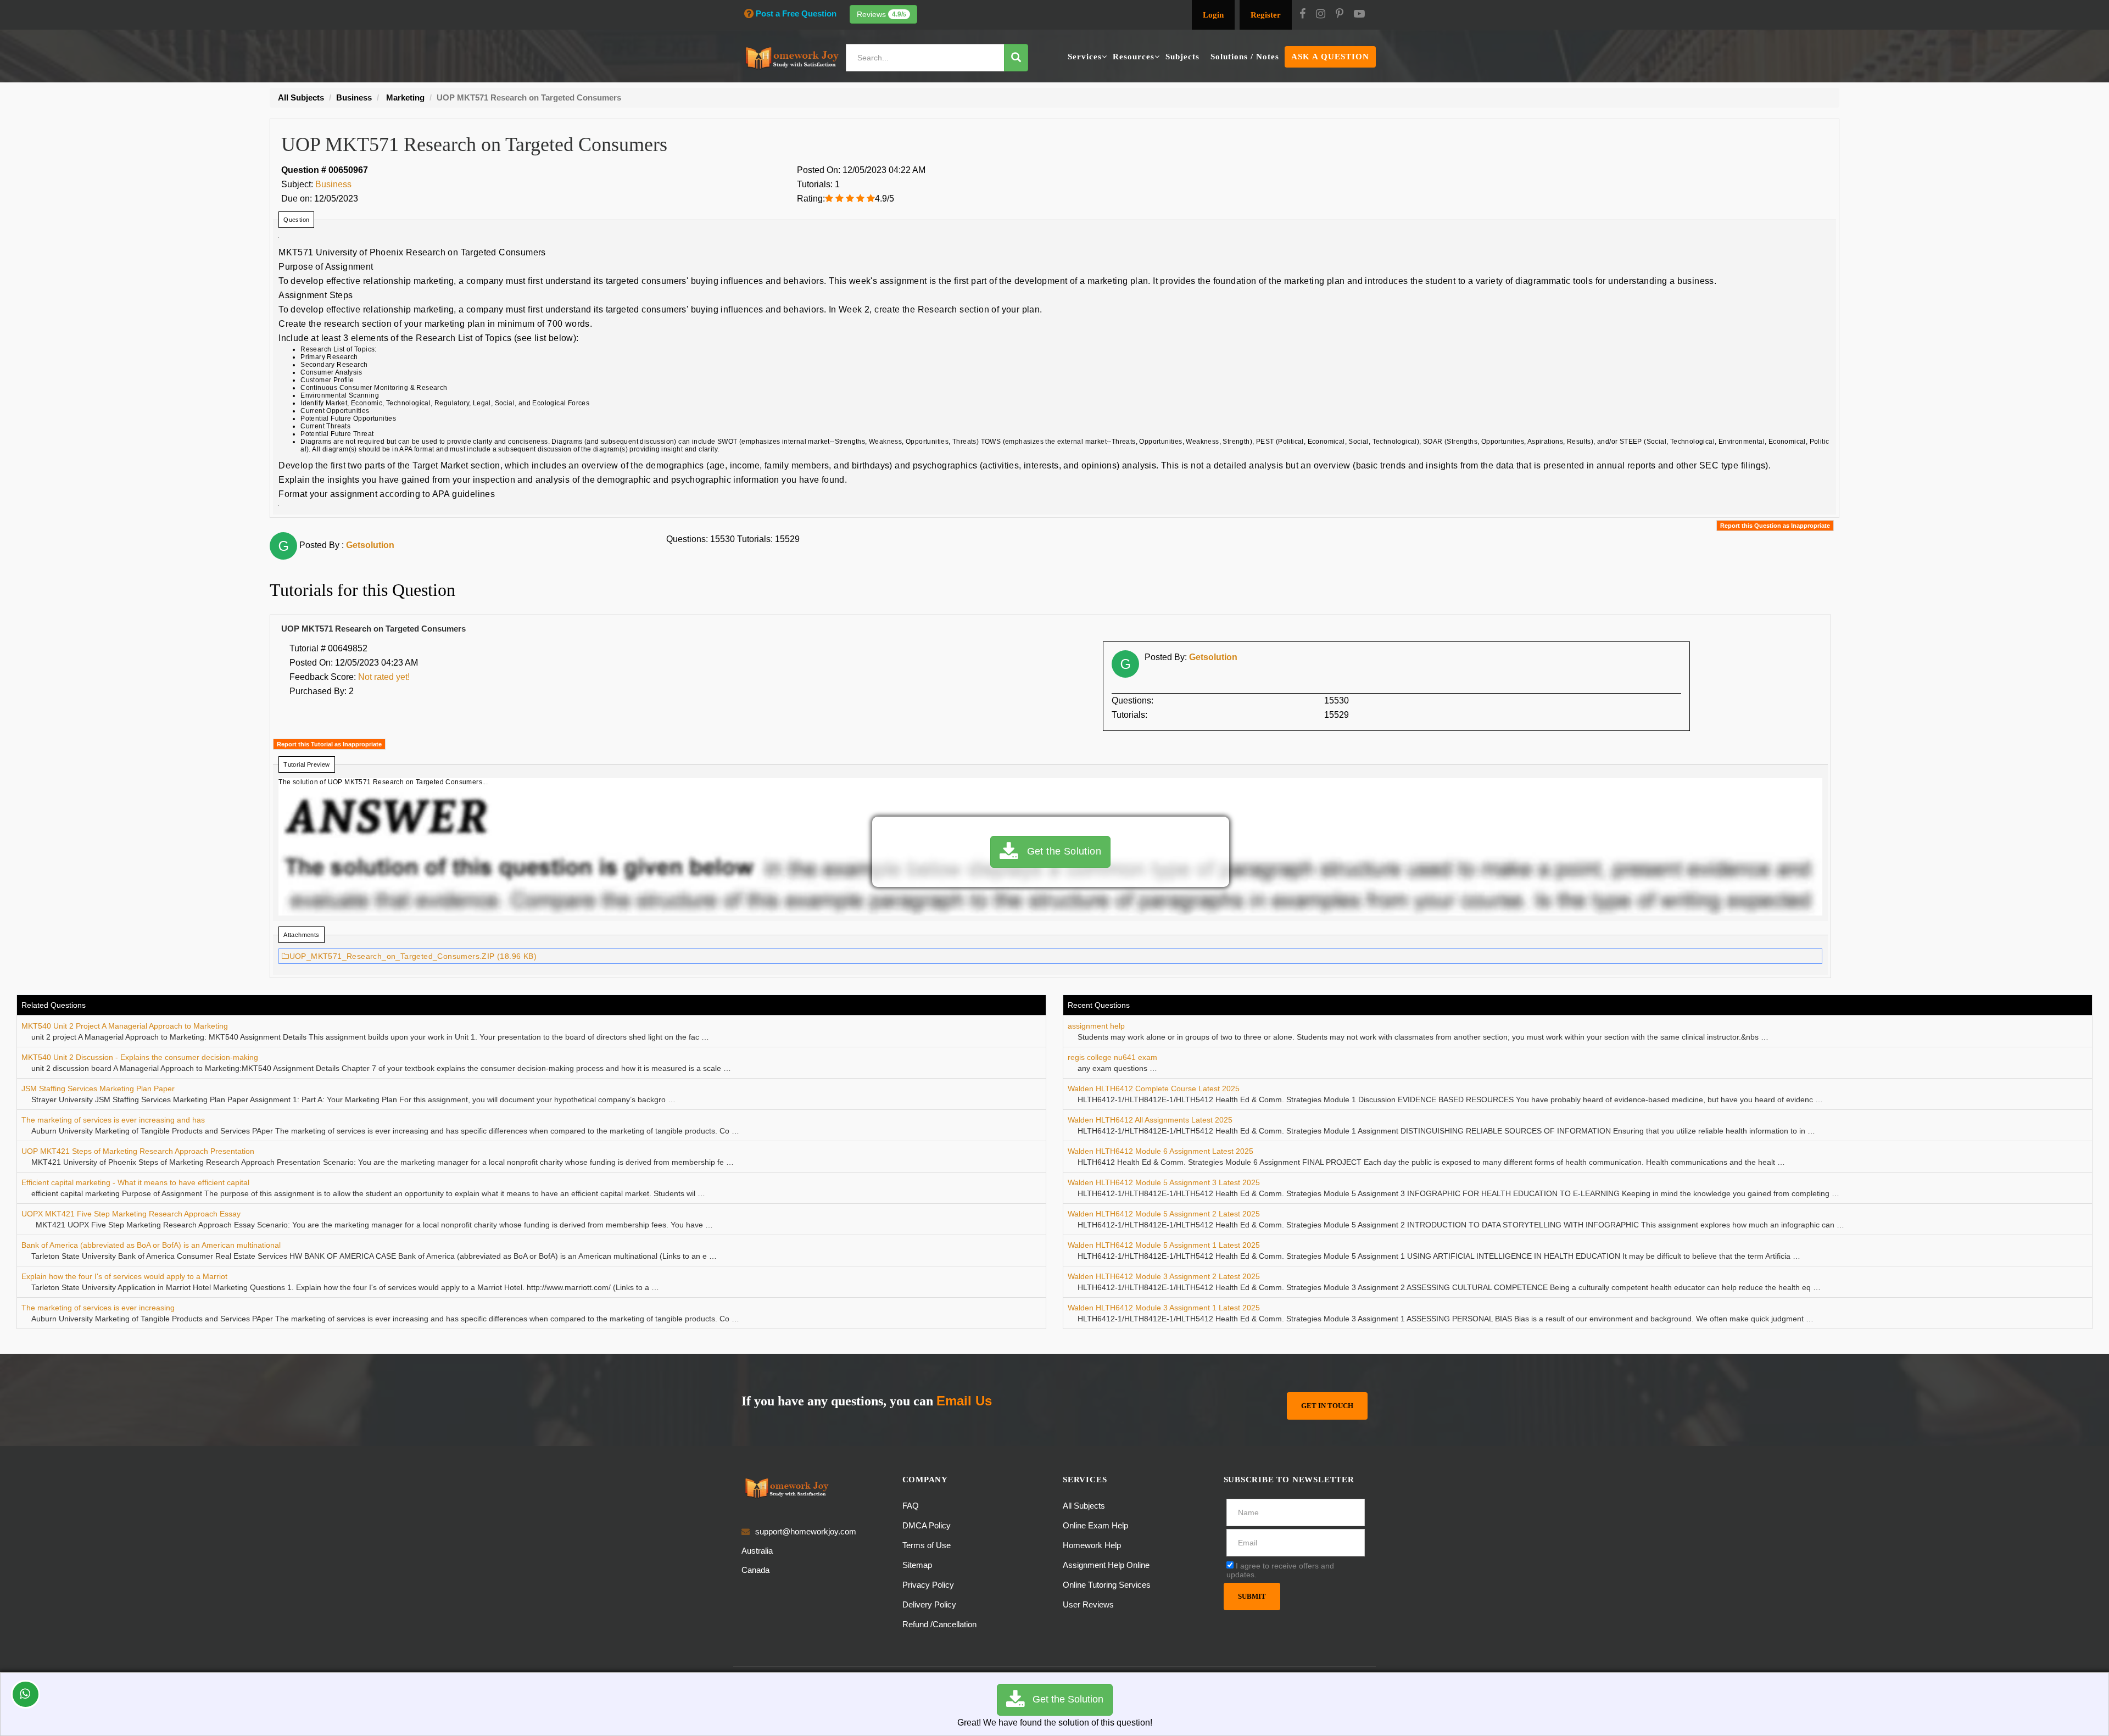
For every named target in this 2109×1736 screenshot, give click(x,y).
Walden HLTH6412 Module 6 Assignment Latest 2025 (1160, 1151)
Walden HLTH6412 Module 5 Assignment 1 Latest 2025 (1164, 1245)
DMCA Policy (927, 1525)
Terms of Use (927, 1545)
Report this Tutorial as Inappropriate (329, 744)
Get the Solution (1059, 851)
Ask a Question (1330, 57)
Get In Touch (1327, 1406)
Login (1213, 15)
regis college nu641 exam (1112, 1057)
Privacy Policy (928, 1585)
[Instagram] (1321, 15)
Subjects (1182, 57)
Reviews (881, 14)
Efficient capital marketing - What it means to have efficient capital (135, 1182)
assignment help (1096, 1026)
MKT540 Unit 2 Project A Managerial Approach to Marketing (125, 1026)
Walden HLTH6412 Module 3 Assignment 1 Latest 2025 (1164, 1308)
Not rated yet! (384, 677)
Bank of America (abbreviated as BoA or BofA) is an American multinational (152, 1245)
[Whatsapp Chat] (26, 1694)
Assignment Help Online (1106, 1565)
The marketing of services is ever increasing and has (113, 1120)
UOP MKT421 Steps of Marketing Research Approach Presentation (138, 1151)
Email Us (964, 1401)
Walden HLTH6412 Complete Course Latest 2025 (1154, 1089)
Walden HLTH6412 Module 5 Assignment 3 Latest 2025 (1164, 1182)
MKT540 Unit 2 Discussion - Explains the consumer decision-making (140, 1057)
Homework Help (1092, 1545)
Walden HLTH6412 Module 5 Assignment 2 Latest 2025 (1164, 1214)
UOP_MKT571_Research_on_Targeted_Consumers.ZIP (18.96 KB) (413, 956)
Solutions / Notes (1245, 57)
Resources (1134, 57)
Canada (755, 1570)
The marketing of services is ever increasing (98, 1308)
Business (333, 184)
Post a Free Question (796, 13)
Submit (1252, 1596)
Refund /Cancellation (939, 1624)
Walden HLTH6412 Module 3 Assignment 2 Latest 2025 (1164, 1276)
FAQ (911, 1506)
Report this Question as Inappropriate (1775, 526)
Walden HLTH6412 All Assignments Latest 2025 (1150, 1120)
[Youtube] (1359, 15)
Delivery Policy (929, 1604)
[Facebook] (1302, 15)
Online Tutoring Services (1107, 1585)
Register (1266, 15)
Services (1085, 57)
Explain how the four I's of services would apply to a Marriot (124, 1276)
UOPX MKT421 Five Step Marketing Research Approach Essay (131, 1214)
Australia (757, 1551)
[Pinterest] (1340, 15)
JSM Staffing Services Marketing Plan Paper (98, 1089)
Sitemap (917, 1565)
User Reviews (1088, 1604)
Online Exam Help (1095, 1525)
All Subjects (1084, 1506)
